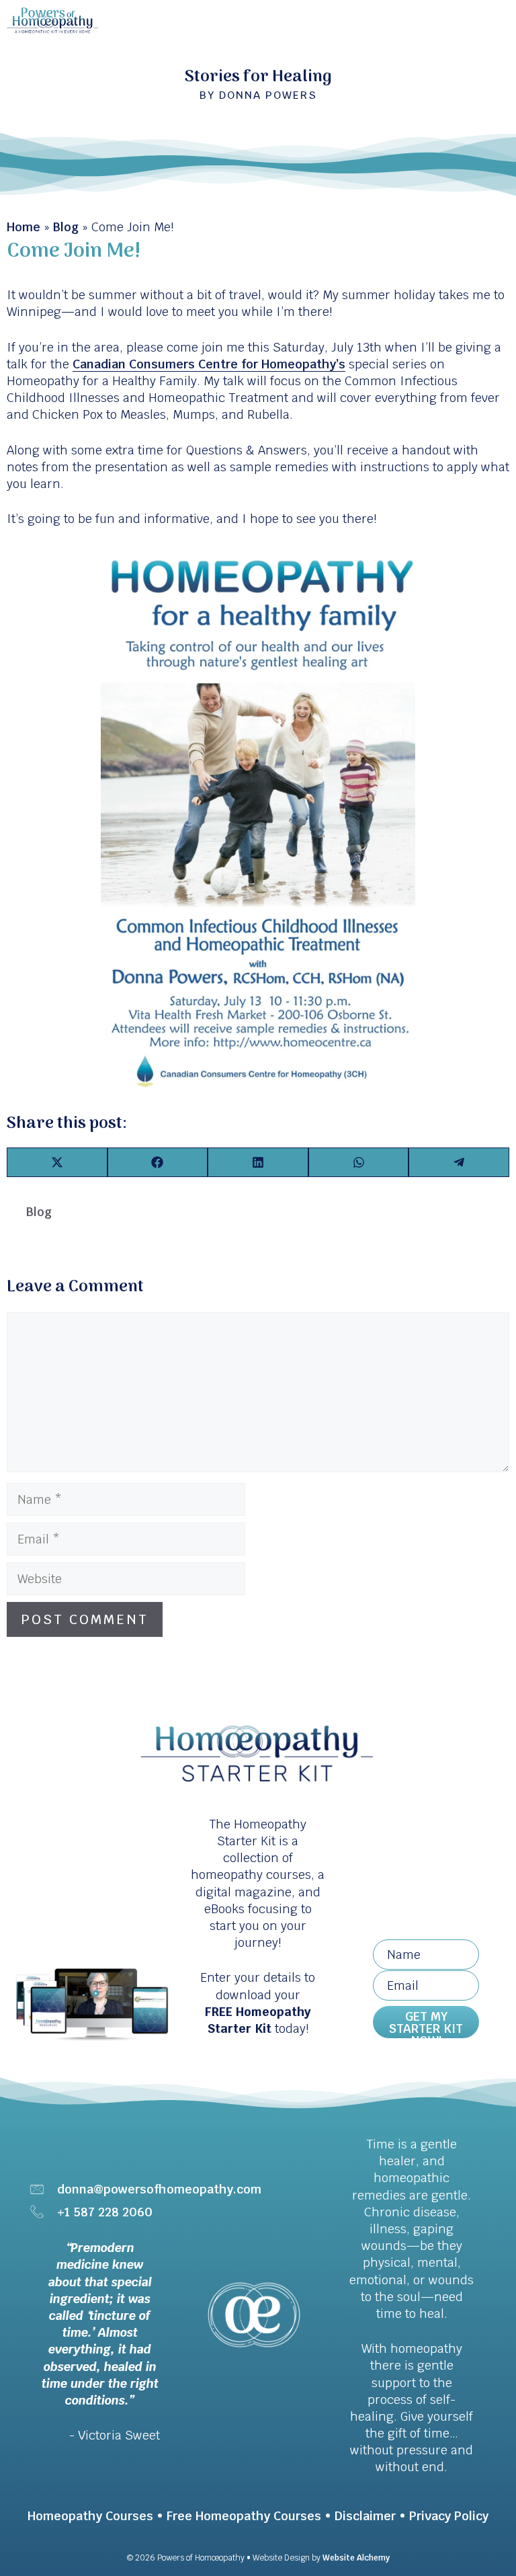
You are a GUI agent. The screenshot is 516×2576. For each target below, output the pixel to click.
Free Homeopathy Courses (244, 2516)
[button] (426, 2022)
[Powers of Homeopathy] (53, 20)
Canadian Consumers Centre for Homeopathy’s (209, 364)
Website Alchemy (356, 2558)
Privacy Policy (449, 2516)
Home (24, 227)
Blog (66, 227)
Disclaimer (365, 2516)
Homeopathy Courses (90, 2516)
